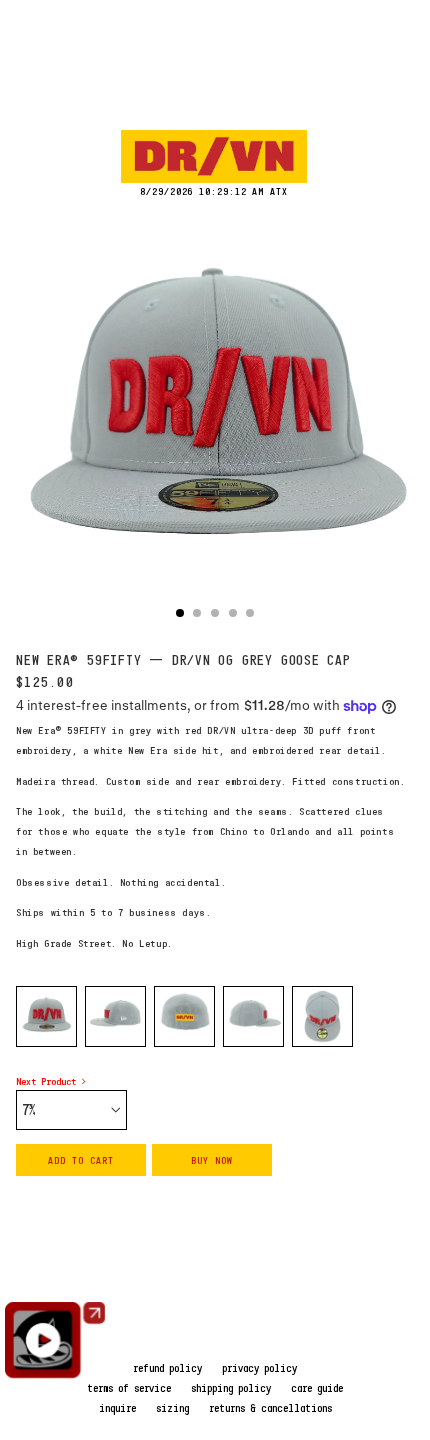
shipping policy (231, 1388)
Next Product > (51, 1081)
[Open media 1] (46, 1016)
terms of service (129, 1388)
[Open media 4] (253, 1016)
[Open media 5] (322, 1016)
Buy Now (212, 1160)
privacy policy (259, 1368)
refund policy (167, 1368)
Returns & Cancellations (270, 1408)
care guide (317, 1388)
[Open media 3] (184, 1016)
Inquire (117, 1408)
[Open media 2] (115, 1016)
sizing (172, 1408)
